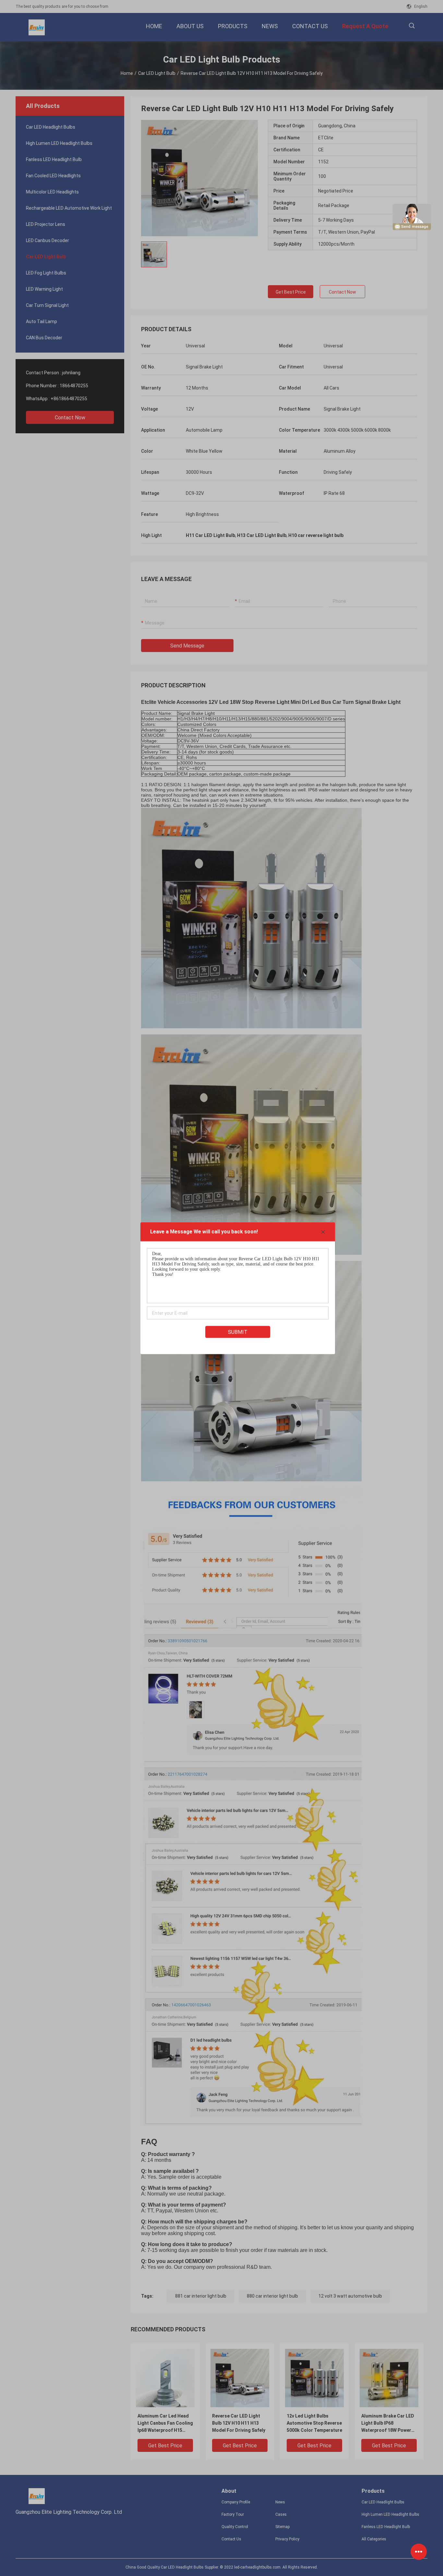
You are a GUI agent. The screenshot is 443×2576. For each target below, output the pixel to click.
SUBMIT (238, 1332)
